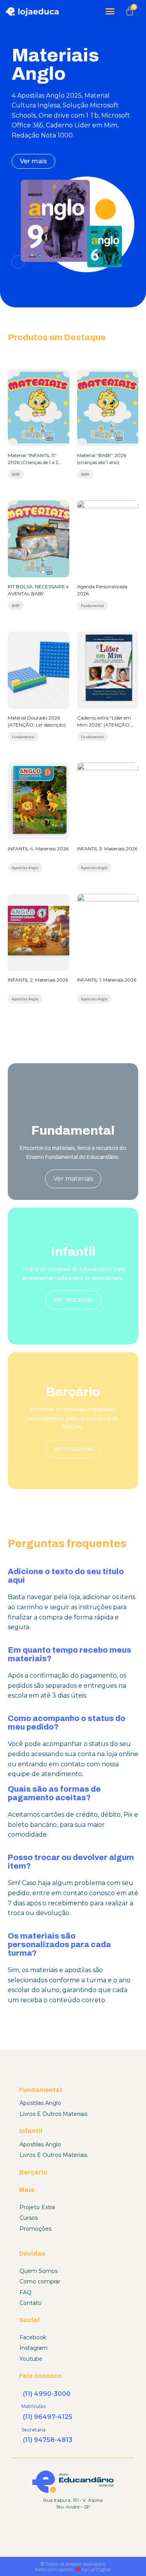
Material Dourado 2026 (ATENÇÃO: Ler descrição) (37, 721)
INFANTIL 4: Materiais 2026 (38, 849)
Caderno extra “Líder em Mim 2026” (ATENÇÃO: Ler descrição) (104, 722)
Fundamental (92, 606)
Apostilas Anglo (25, 868)
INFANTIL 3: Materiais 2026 (107, 849)
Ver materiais (73, 1179)
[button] (110, 11)
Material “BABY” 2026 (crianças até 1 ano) (102, 459)
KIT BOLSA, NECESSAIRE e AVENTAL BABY (38, 590)
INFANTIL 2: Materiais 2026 (38, 980)
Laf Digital (99, 2570)
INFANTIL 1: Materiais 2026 (107, 980)
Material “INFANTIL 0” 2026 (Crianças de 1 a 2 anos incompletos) (33, 459)
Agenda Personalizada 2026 (102, 590)
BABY (16, 475)
